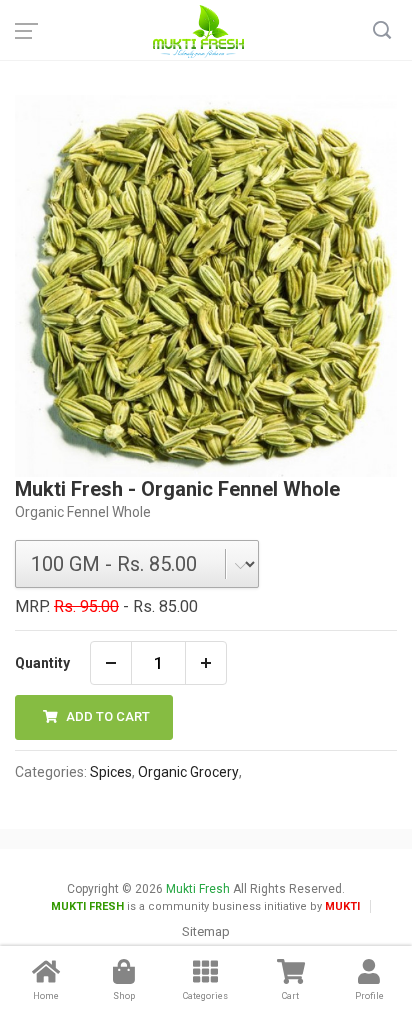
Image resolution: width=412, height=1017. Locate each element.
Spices (111, 772)
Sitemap (206, 931)
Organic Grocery (188, 772)
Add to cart (106, 716)
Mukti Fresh (198, 889)
